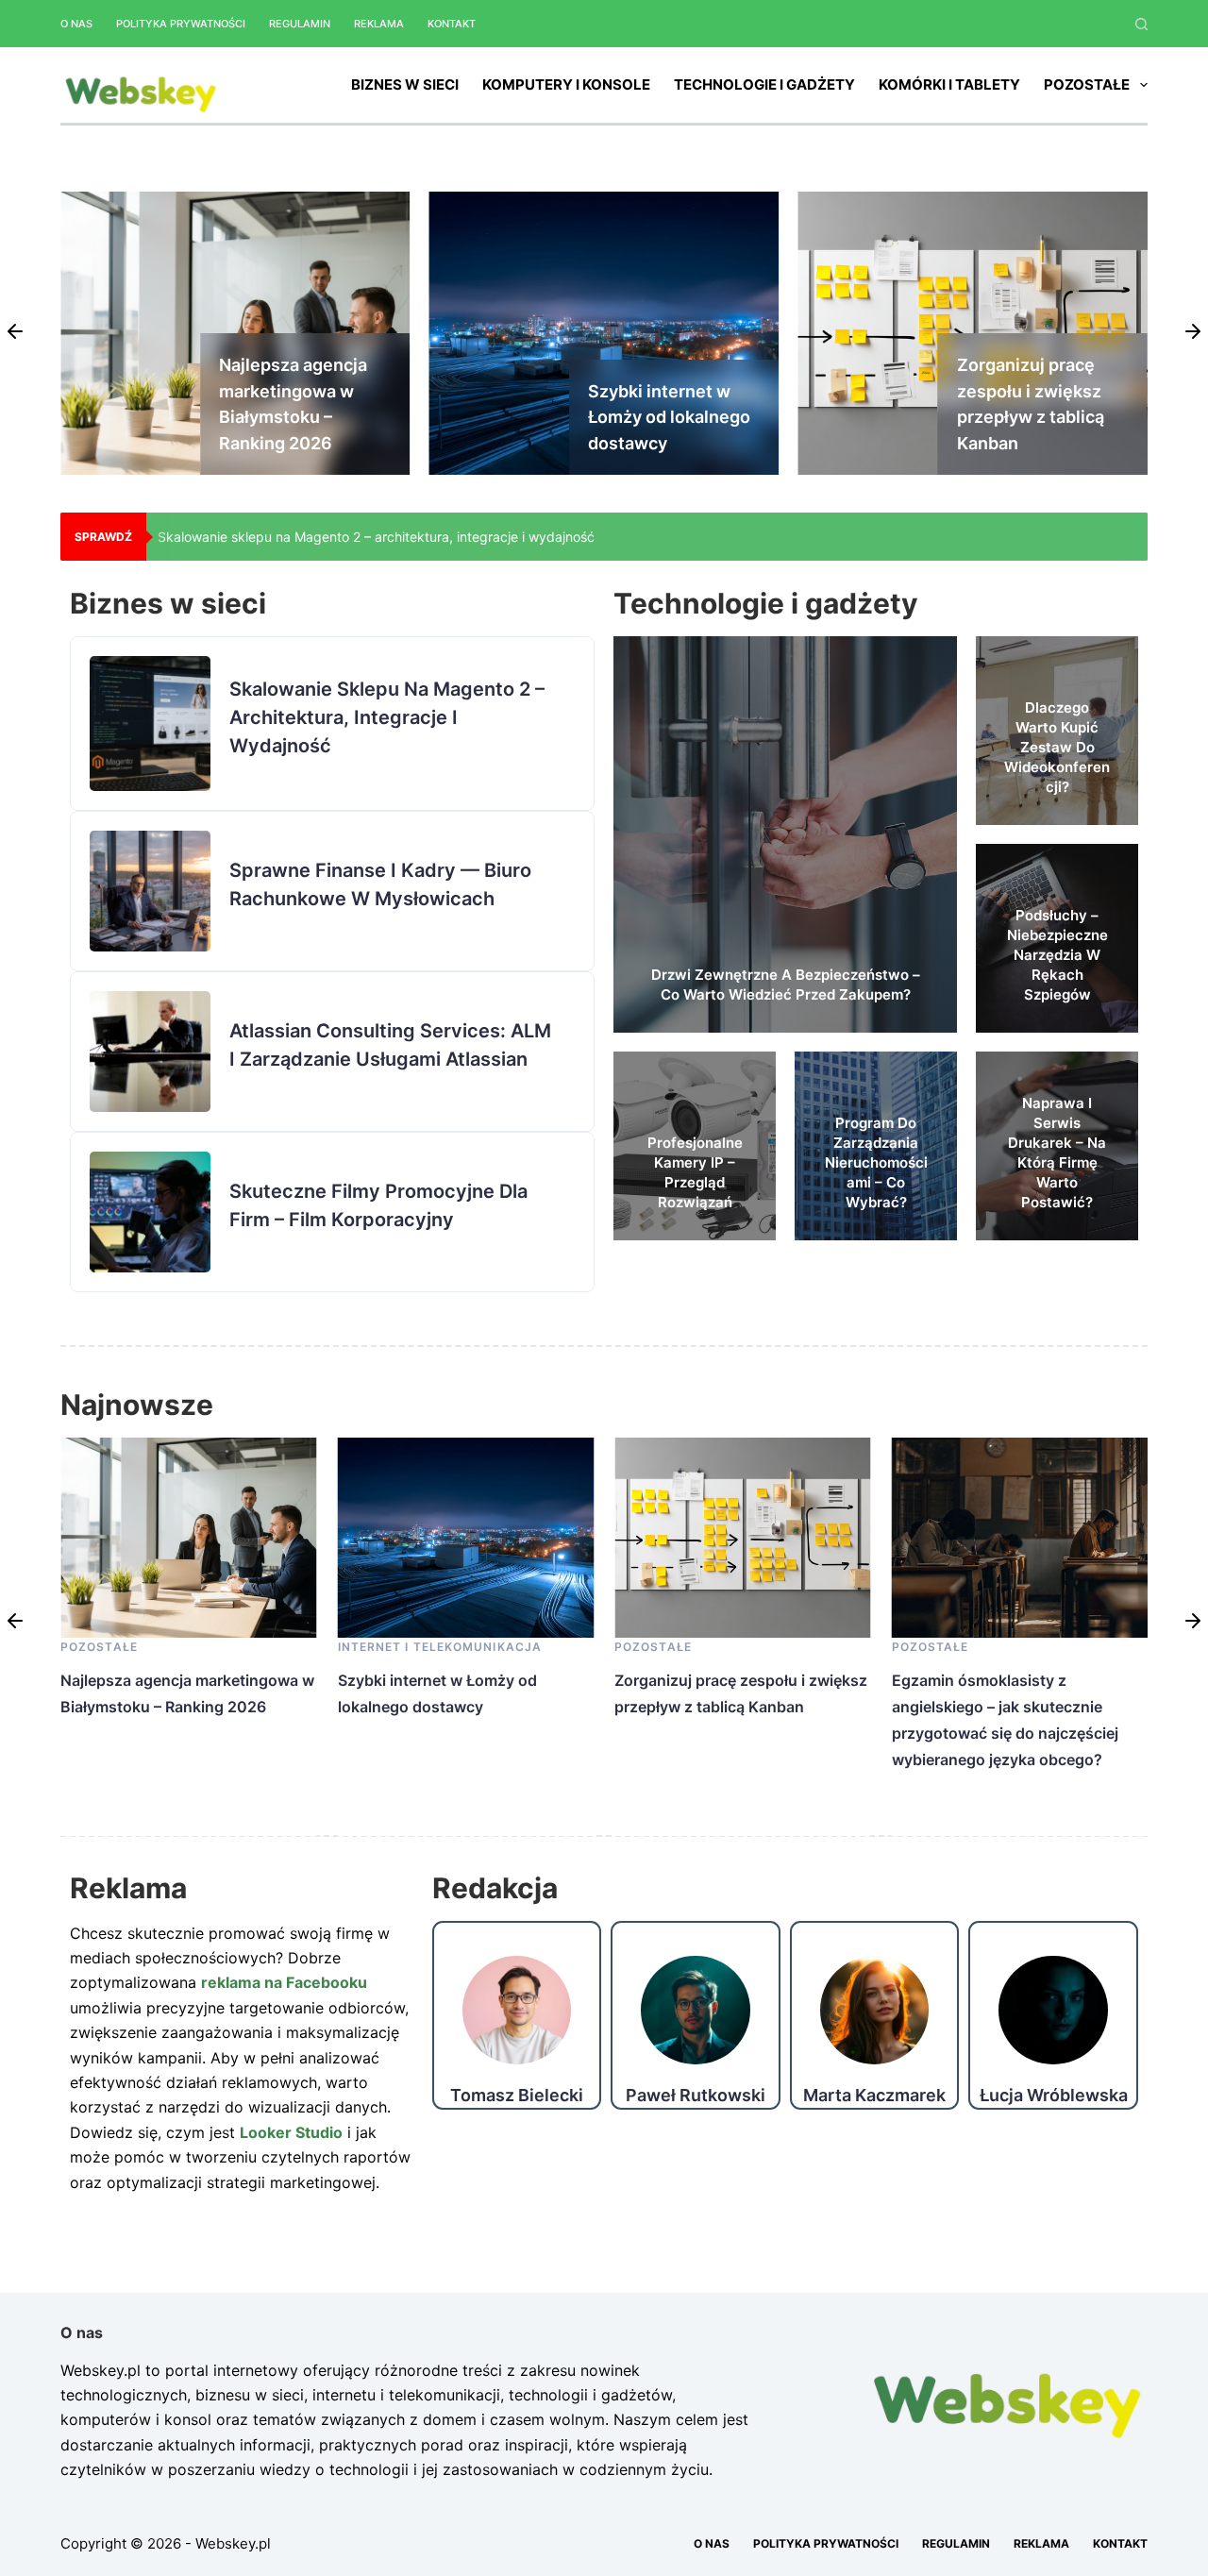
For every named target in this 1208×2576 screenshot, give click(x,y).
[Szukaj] (1141, 24)
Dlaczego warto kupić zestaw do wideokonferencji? (1057, 747)
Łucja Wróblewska (1054, 2096)
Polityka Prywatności (181, 24)
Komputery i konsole (566, 84)
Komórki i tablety (949, 84)
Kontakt (452, 24)
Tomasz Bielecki (517, 2096)
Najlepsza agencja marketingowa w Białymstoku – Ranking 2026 (357, 537)
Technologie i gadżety (764, 84)
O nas (76, 24)
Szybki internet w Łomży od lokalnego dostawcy (300, 417)
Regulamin (300, 24)
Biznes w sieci (405, 84)
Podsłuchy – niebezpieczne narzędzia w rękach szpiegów (1057, 955)
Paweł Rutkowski (696, 2096)
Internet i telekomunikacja (163, 1647)
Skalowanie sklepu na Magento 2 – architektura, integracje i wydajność (387, 717)
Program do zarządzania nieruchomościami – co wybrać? (876, 1162)
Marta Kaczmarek (874, 2096)
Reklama (379, 24)
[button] (15, 333)
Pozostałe (1087, 84)
